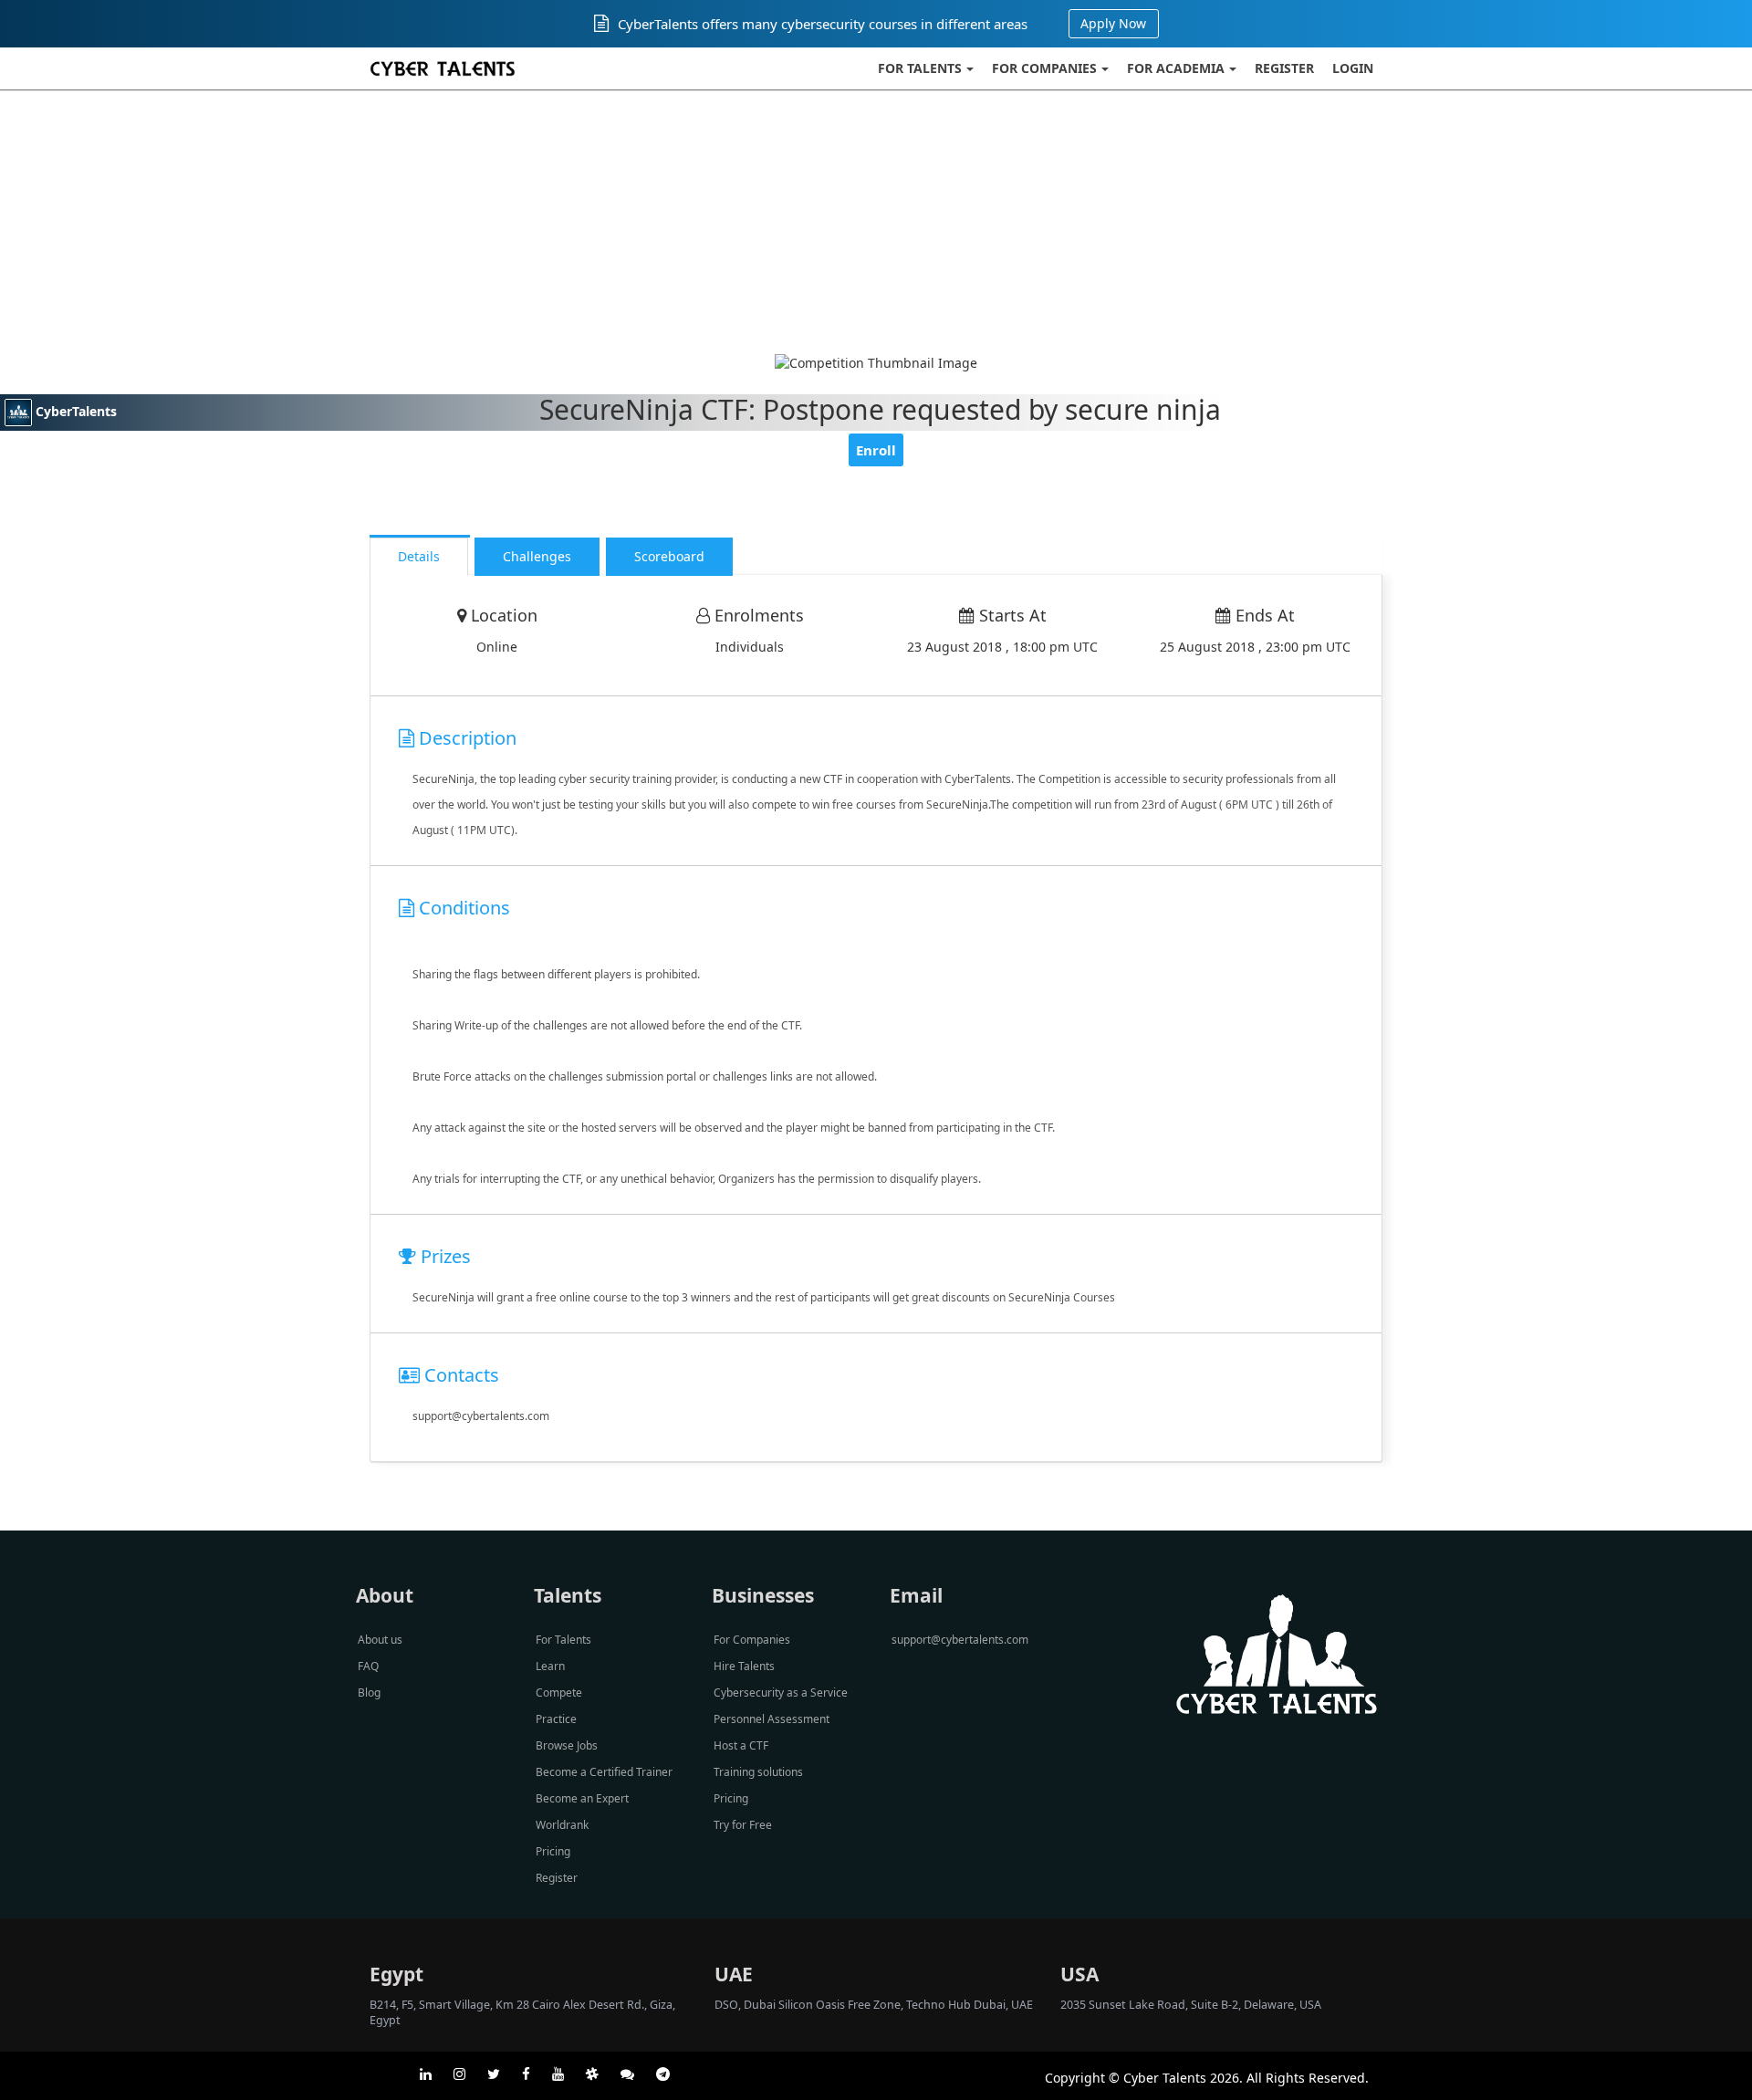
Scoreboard (669, 556)
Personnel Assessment (772, 1719)
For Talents (920, 68)
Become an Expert (582, 1798)
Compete (559, 1693)
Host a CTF (741, 1745)
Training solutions (758, 1772)
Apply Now (1113, 23)
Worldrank (562, 1825)
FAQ (368, 1666)
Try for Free (743, 1825)
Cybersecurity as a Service (781, 1693)
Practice (556, 1719)
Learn (550, 1666)
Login (1353, 68)
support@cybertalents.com (960, 1640)
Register (1284, 68)
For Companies (1044, 68)
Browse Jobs (567, 1745)
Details (419, 556)
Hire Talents (744, 1666)
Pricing (553, 1851)
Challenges (537, 556)
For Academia (1176, 68)
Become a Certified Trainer (604, 1772)
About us (380, 1640)
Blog (369, 1693)
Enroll (876, 450)
